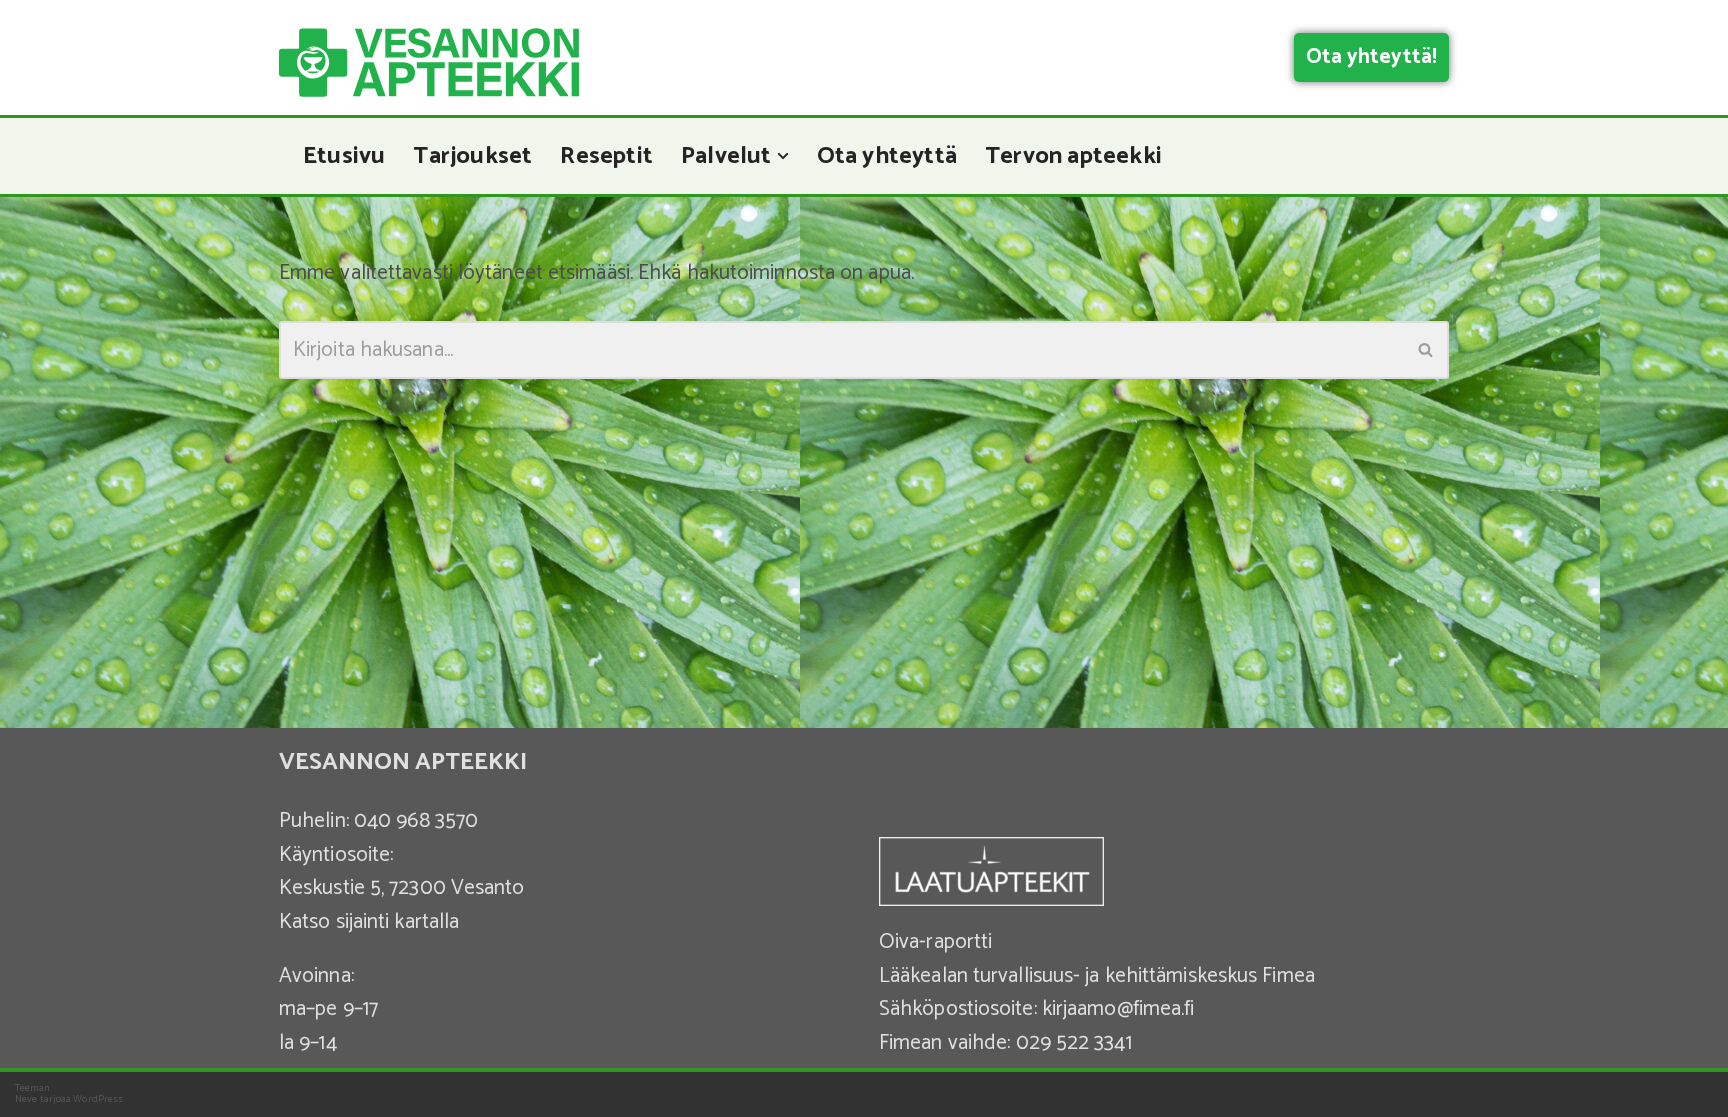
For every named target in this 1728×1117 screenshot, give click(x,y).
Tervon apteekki (1073, 156)
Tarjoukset (472, 156)
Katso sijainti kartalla (369, 922)
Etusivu (344, 156)
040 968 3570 (416, 821)
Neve (26, 1099)
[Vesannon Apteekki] (429, 62)
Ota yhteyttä (887, 156)
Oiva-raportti (935, 942)
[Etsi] (1426, 350)
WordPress (98, 1099)
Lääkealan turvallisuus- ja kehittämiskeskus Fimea (1097, 976)
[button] (783, 156)
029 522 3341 (1074, 1043)
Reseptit (606, 156)
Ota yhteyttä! (1371, 57)
